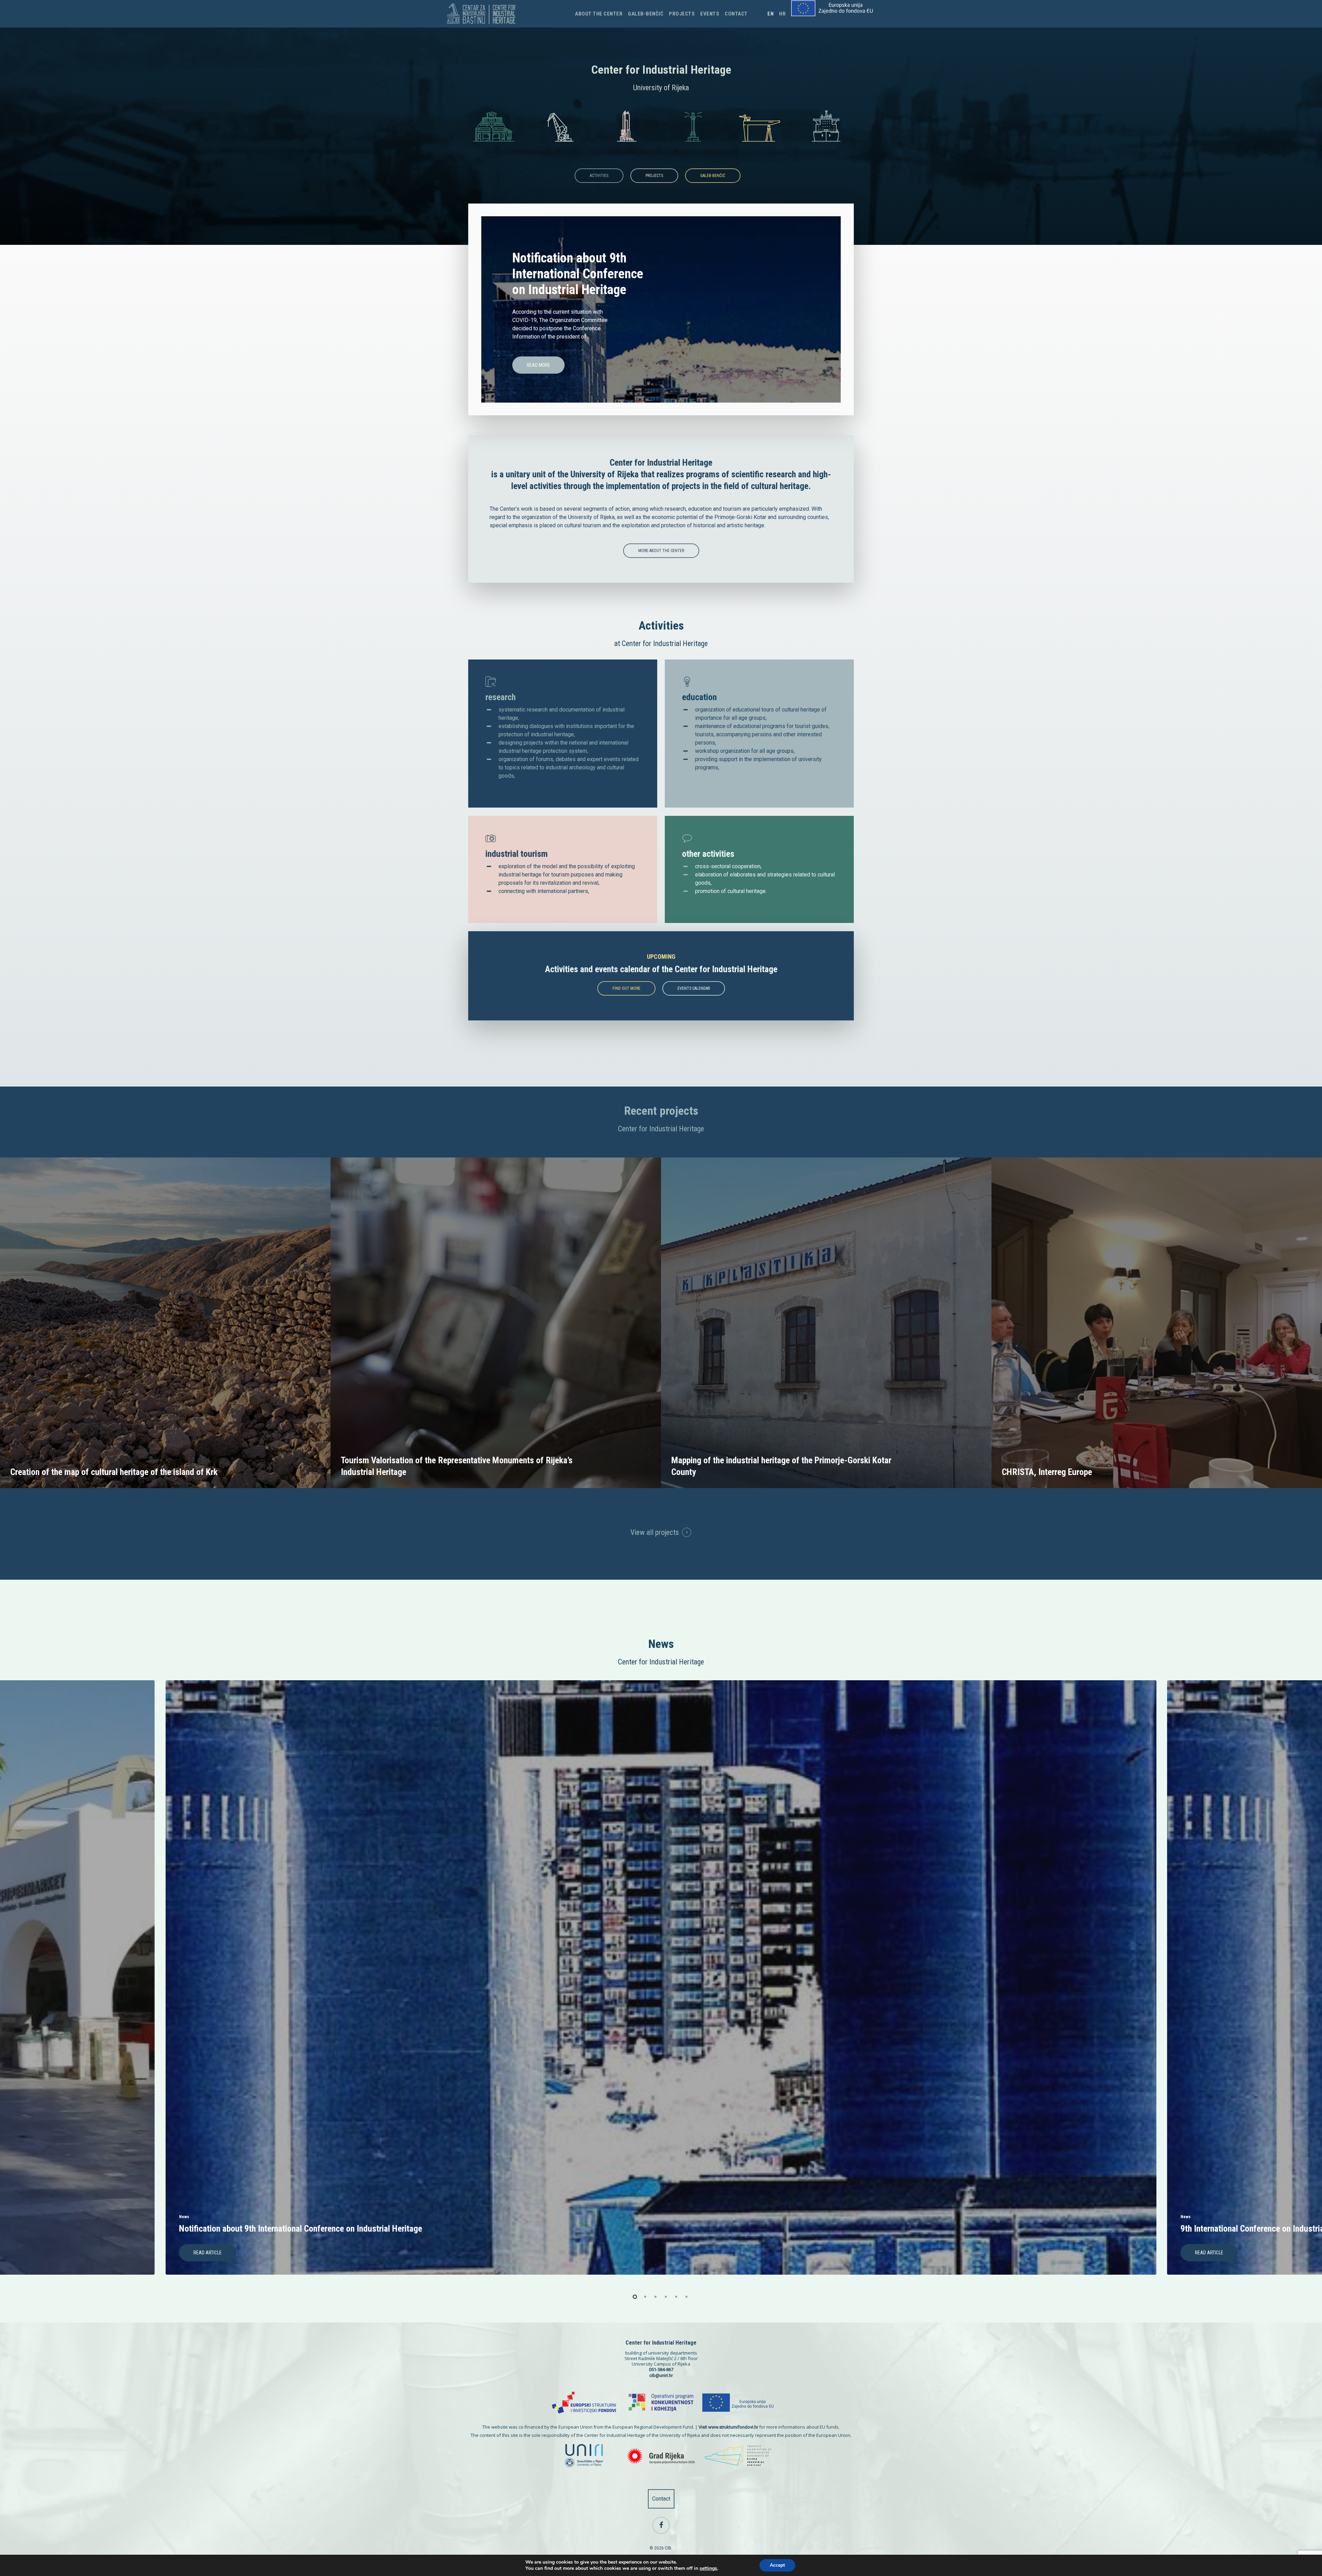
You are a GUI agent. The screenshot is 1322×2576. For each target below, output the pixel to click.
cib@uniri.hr (661, 2375)
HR (782, 14)
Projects (682, 14)
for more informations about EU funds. (769, 2427)
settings (708, 2568)
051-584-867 (661, 2370)
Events (710, 14)
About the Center (599, 14)
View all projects (655, 1532)
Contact (736, 14)
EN (770, 14)
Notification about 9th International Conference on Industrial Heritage (578, 274)
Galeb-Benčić (646, 14)
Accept (777, 2565)
